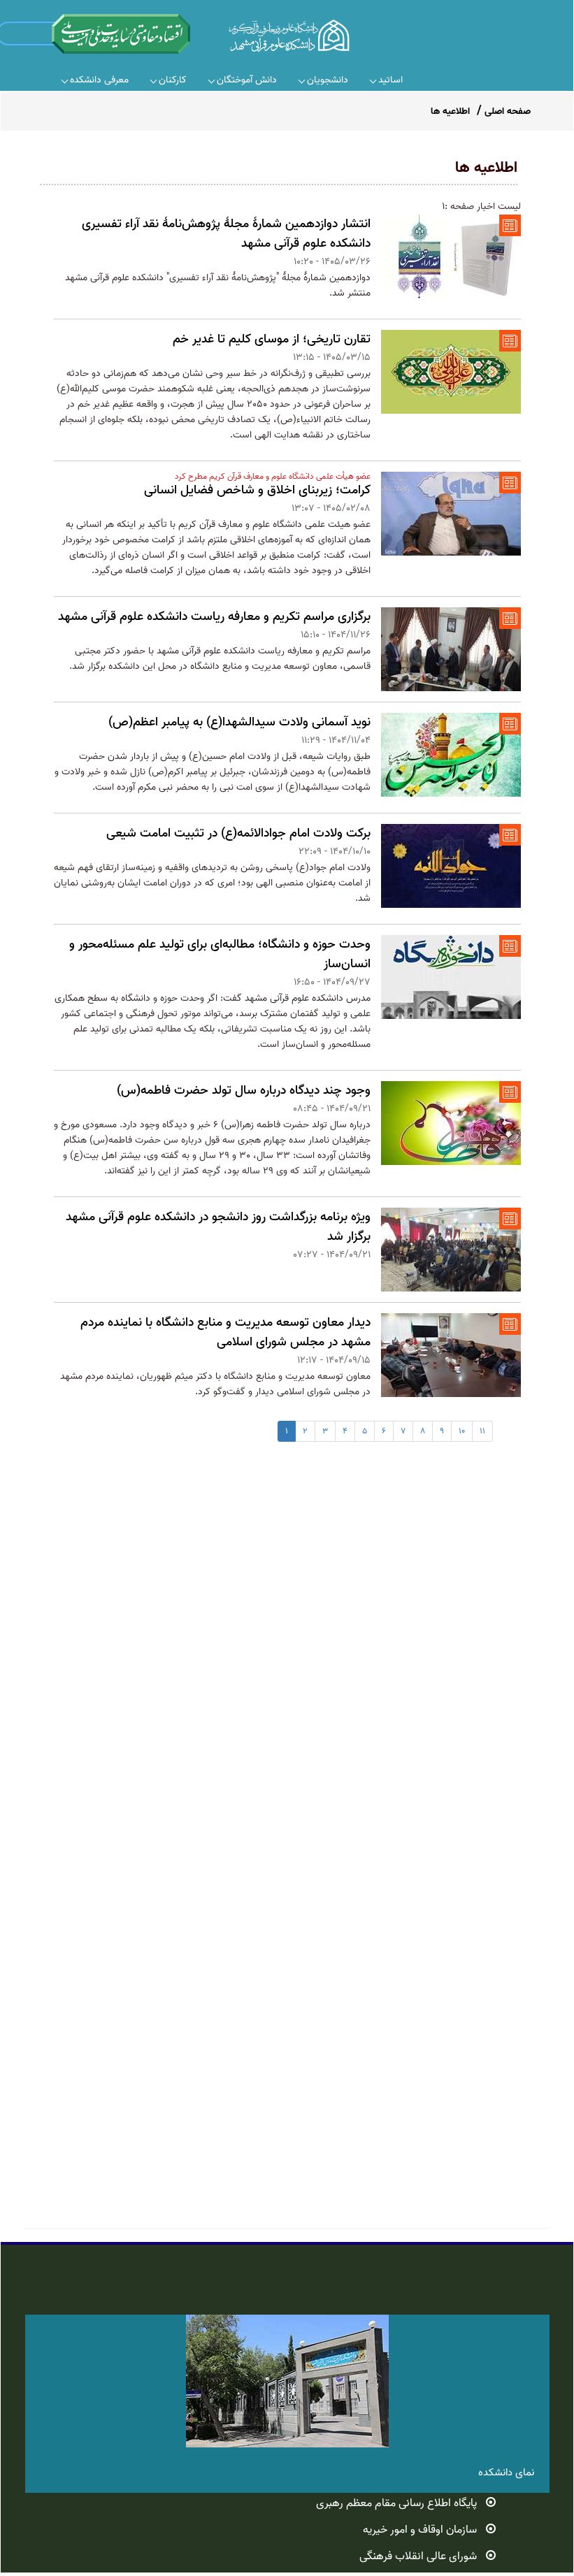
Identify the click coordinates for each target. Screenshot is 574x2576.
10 (462, 1431)
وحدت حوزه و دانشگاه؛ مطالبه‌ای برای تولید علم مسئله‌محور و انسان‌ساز (220, 954)
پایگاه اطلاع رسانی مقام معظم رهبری (396, 2503)
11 (482, 1431)
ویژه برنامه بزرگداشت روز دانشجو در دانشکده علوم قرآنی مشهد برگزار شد (218, 1227)
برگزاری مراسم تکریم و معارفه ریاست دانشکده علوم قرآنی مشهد (214, 617)
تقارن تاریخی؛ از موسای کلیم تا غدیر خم (272, 339)
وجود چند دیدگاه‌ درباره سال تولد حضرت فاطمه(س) (244, 1091)
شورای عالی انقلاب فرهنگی (418, 2556)
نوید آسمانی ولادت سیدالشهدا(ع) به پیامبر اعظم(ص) (239, 722)
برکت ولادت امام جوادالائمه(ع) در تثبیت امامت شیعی (238, 833)
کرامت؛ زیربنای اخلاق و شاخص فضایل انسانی (257, 490)
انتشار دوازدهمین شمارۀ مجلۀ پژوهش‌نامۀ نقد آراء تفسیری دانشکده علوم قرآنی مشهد (226, 234)
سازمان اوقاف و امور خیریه (420, 2530)
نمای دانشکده (506, 2473)
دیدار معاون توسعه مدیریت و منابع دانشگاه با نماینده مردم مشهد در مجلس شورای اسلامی (225, 1332)
